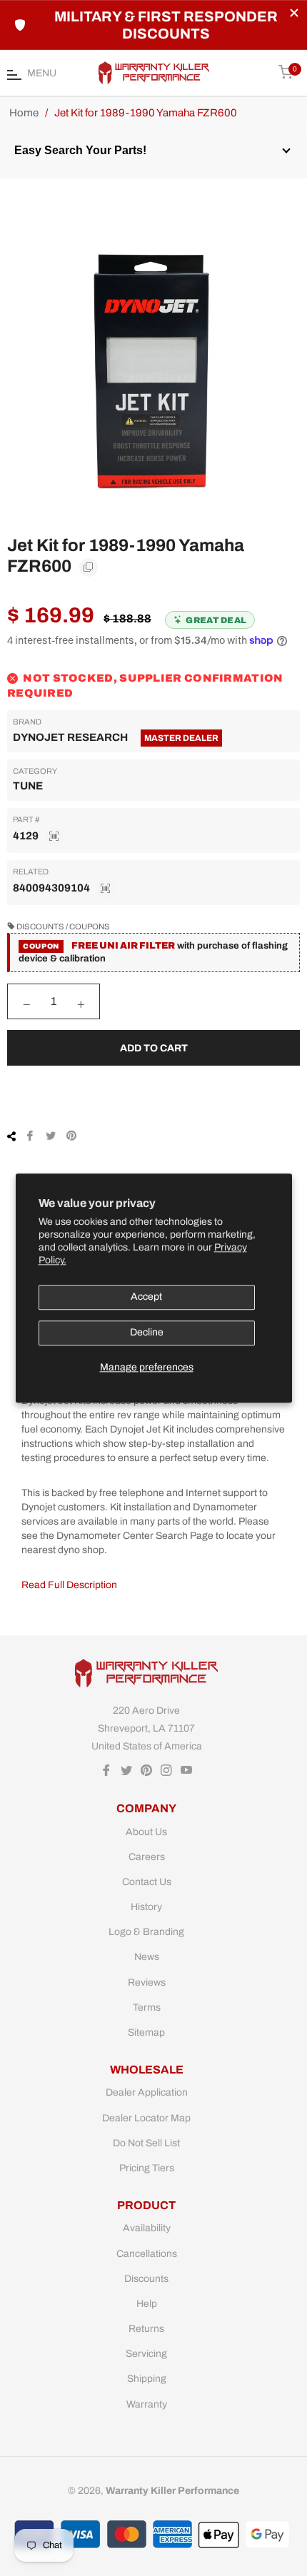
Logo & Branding (146, 1932)
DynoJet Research (70, 737)
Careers (147, 1857)
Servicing (146, 2354)
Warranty (147, 2404)
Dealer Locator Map (146, 2118)
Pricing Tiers (147, 2168)
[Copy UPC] (106, 889)
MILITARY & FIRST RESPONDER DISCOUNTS (166, 25)
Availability (147, 2228)
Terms (147, 2007)
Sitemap (146, 2032)
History (146, 1907)
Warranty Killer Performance (172, 2491)
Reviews (147, 1982)
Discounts (146, 2279)
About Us (146, 1832)
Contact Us (147, 1882)
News (147, 1957)
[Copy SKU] (54, 837)
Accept (146, 1297)
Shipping (147, 2379)
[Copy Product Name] (89, 567)
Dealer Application (147, 2092)
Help (147, 2304)
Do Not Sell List (146, 2143)
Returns (146, 2329)
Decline (147, 1333)
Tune (28, 786)
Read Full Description (69, 1585)
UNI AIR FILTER (137, 946)
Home (24, 113)
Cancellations (147, 2254)
